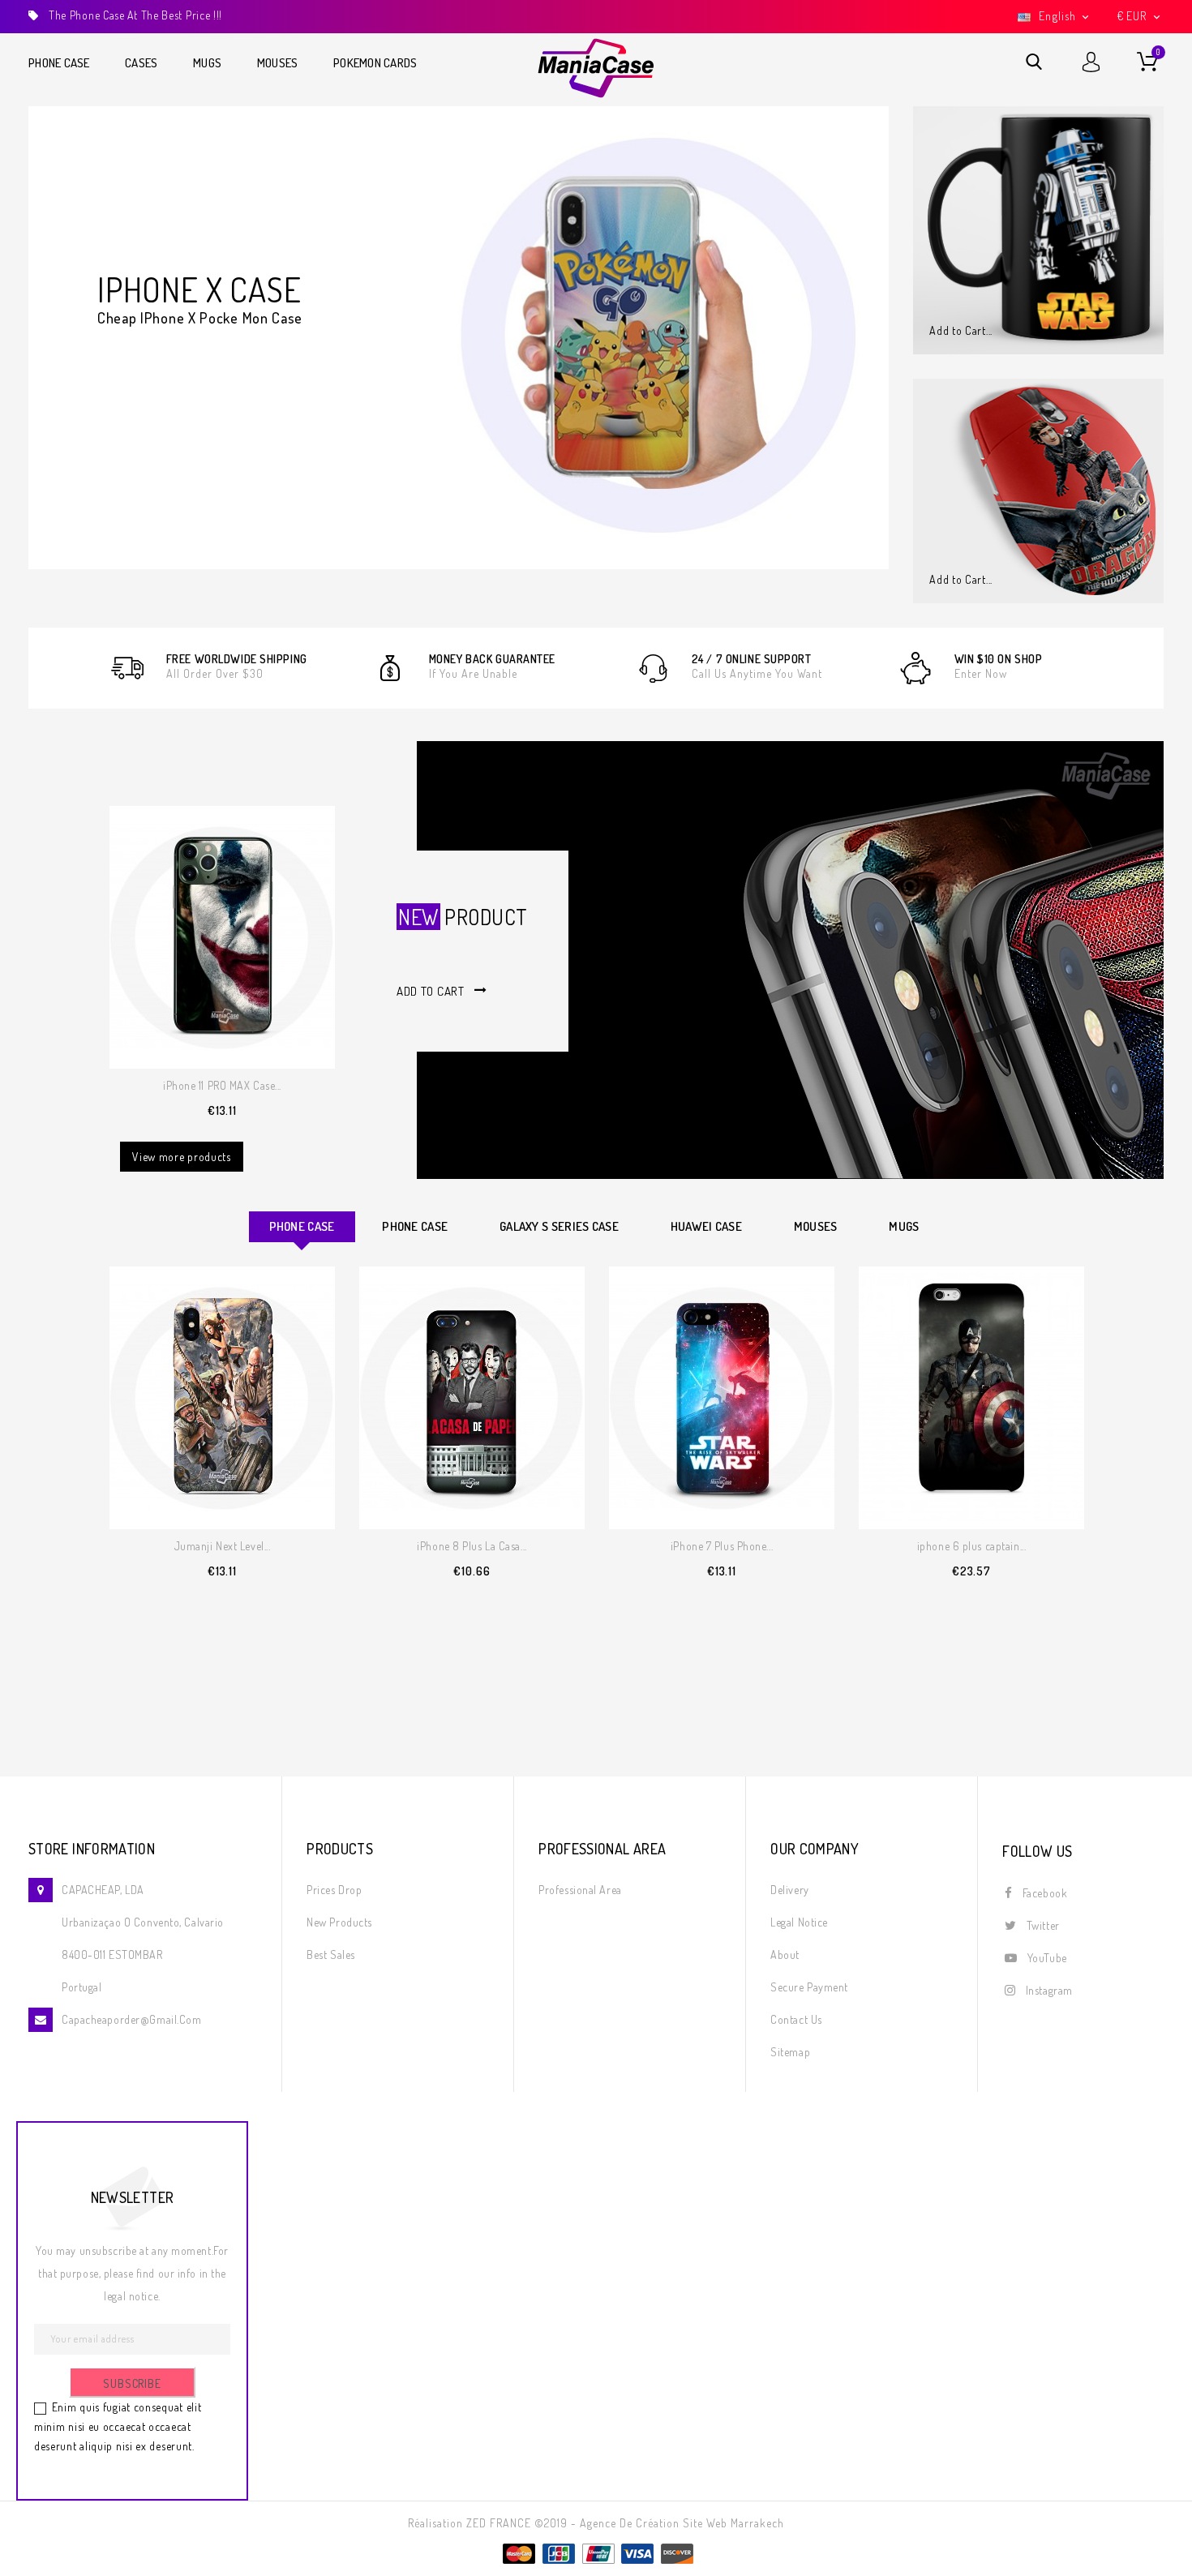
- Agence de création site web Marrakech (677, 2523)
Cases (141, 63)
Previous (43, 329)
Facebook (1045, 1893)
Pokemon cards (375, 63)
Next (875, 329)
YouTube (1047, 1958)
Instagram (1049, 1990)
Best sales (331, 1955)
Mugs (207, 63)
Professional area (580, 1890)
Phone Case (59, 63)
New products (339, 1922)
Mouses (278, 63)
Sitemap (790, 2052)
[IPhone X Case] (459, 338)
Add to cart (431, 991)
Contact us (796, 2019)
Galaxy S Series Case (559, 1226)
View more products (182, 1157)
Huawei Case (706, 1226)
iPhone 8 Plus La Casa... (472, 1546)
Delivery (789, 1890)
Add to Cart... (961, 330)
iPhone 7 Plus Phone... (722, 1546)
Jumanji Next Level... (223, 1546)
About (785, 1955)
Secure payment (809, 1987)
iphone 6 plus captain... (971, 1546)
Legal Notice (799, 1922)
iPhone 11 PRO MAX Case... (222, 1085)
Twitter (1043, 1925)
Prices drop (334, 1890)
